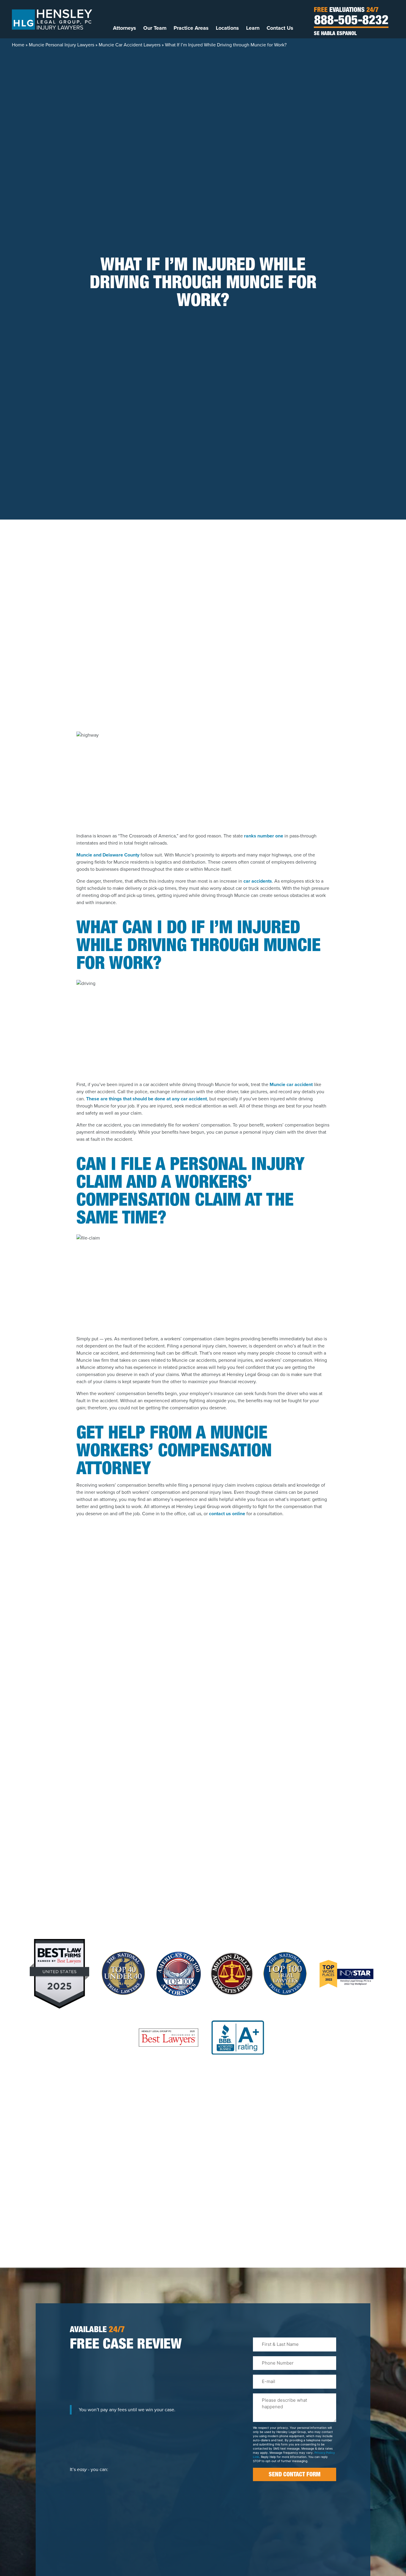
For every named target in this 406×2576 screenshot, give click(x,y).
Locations (227, 28)
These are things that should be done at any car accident (147, 1099)
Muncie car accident (291, 1084)
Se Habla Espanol (335, 34)
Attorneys (125, 28)
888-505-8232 (351, 21)
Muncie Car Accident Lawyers (130, 45)
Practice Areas (191, 28)
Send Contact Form (295, 2475)
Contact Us (280, 28)
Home (18, 45)
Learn (253, 28)
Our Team (155, 28)
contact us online (227, 1514)
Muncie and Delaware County (108, 855)
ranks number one (264, 836)
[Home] (52, 19)
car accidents (258, 881)
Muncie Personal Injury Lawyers (62, 45)
